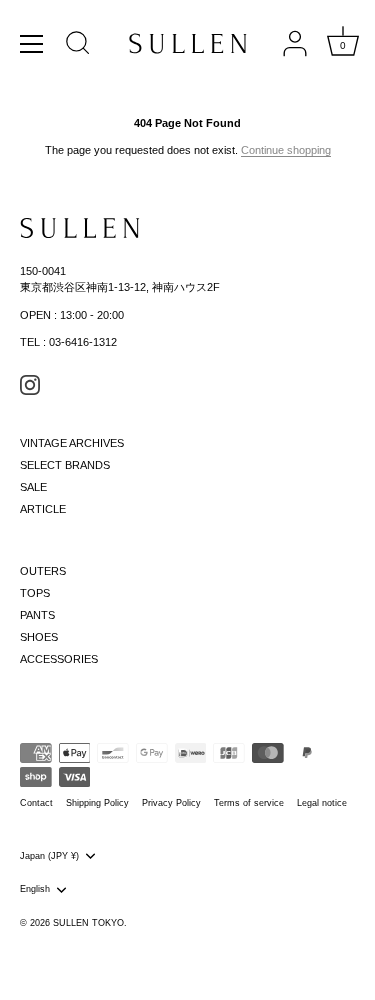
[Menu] (32, 44)
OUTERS (43, 571)
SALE (33, 487)
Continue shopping (286, 150)
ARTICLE (43, 509)
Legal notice (322, 803)
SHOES (39, 637)
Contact (36, 803)
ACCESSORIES (59, 659)
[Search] (78, 46)
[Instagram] (30, 384)
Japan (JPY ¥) (49, 856)
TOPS (35, 593)
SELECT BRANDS (65, 465)
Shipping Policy (97, 803)
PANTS (37, 615)
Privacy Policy (171, 803)
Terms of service (249, 803)
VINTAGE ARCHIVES (72, 443)
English (35, 889)
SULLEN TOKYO (88, 923)
